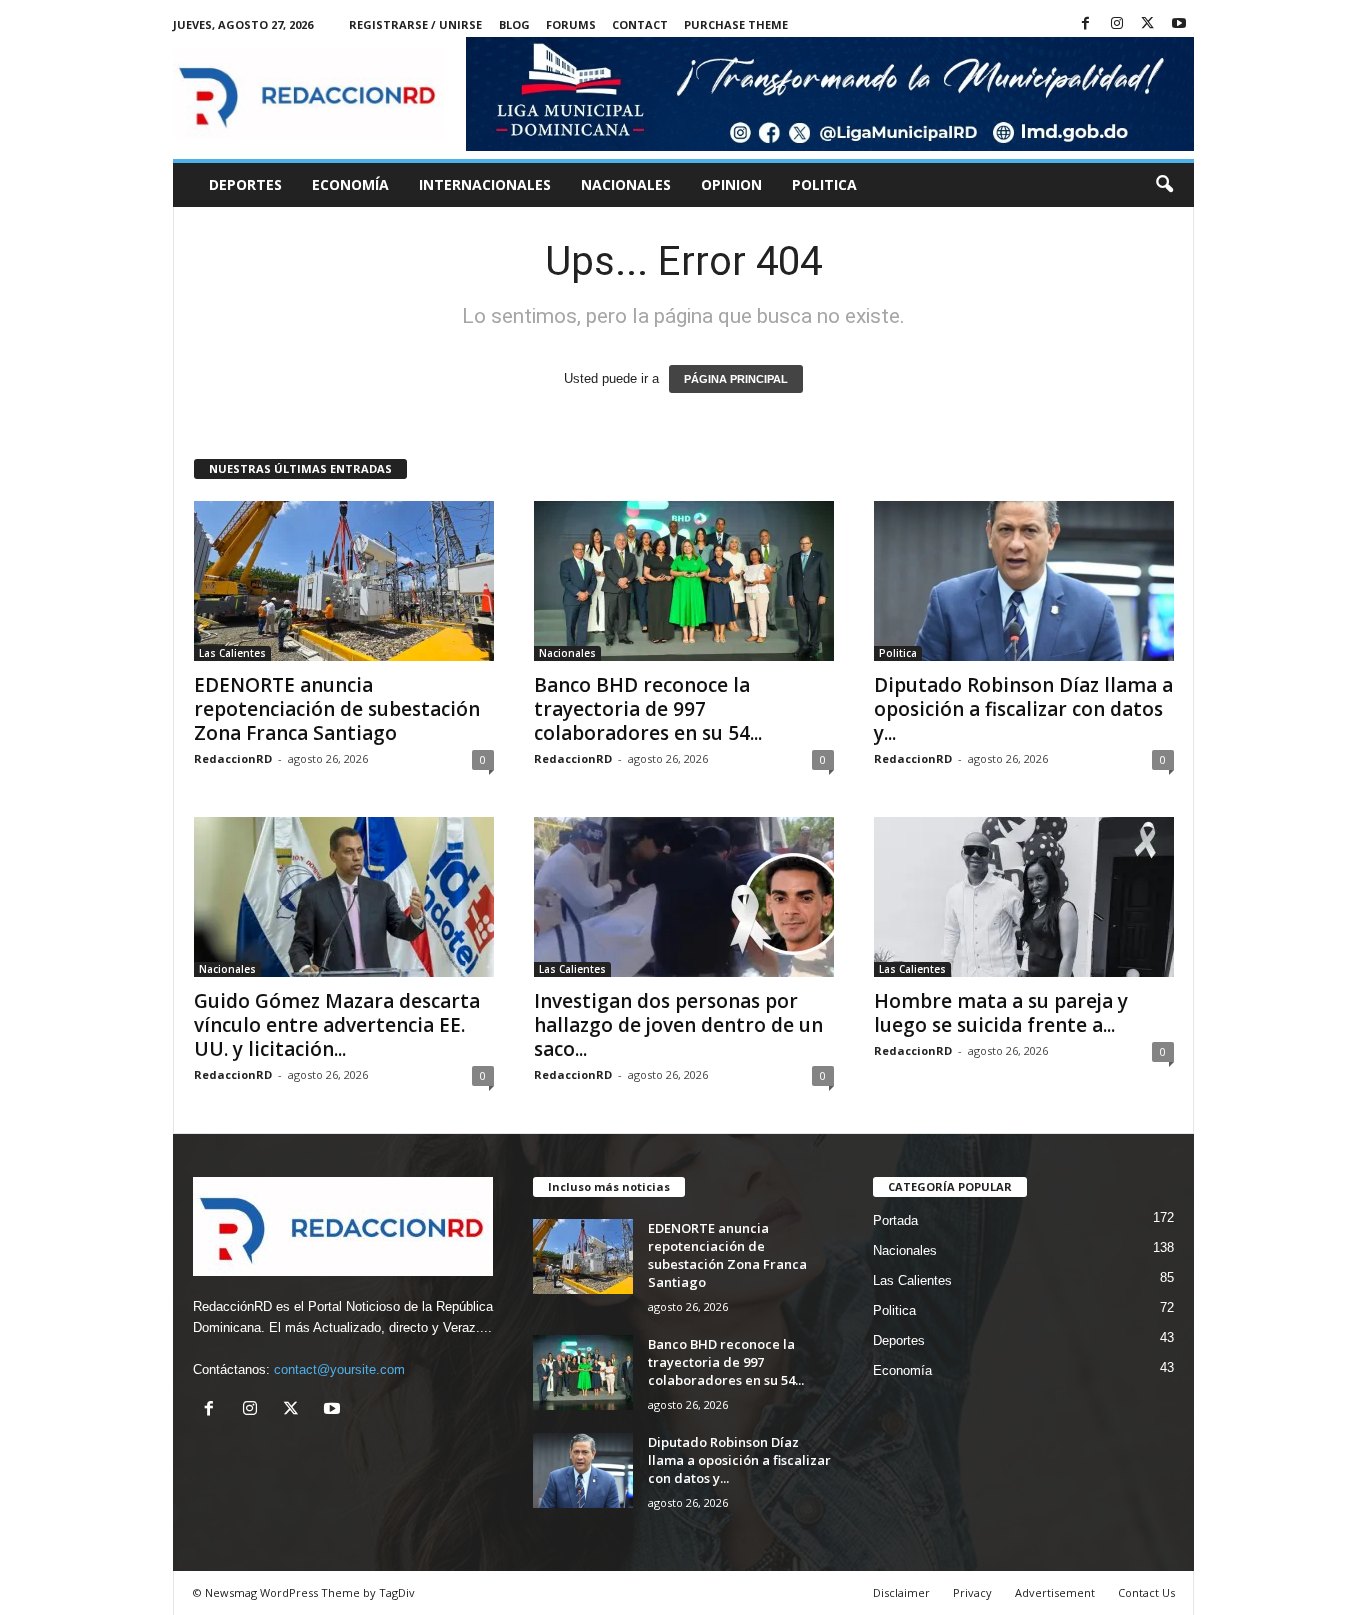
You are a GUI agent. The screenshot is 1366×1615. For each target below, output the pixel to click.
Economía (350, 184)
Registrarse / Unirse (415, 24)
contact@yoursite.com (339, 1369)
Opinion (731, 184)
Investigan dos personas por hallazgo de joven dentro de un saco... (678, 1025)
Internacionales (485, 184)
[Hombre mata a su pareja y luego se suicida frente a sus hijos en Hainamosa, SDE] (1024, 897)
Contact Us (1146, 1592)
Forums (571, 24)
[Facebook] (1086, 24)
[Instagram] (1117, 24)
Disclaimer (901, 1592)
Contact (640, 24)
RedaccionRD (233, 758)
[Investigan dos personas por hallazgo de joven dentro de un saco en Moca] (684, 897)
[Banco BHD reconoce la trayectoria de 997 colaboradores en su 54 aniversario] (684, 581)
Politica (824, 184)
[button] (1164, 185)
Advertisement (1055, 1592)
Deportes (245, 184)
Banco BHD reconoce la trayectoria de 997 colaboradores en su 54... (648, 709)
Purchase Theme (736, 24)
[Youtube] (1179, 24)
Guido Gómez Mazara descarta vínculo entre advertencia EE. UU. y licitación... (337, 1025)
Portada (895, 1220)
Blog (514, 24)
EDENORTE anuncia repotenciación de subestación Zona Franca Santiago (337, 709)
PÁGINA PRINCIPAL (736, 379)
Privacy (972, 1592)
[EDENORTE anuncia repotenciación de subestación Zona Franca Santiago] (344, 581)
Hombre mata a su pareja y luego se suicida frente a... (1001, 1013)
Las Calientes (232, 653)
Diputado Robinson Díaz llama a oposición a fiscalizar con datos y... (1023, 709)
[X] (1148, 24)
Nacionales (626, 184)
